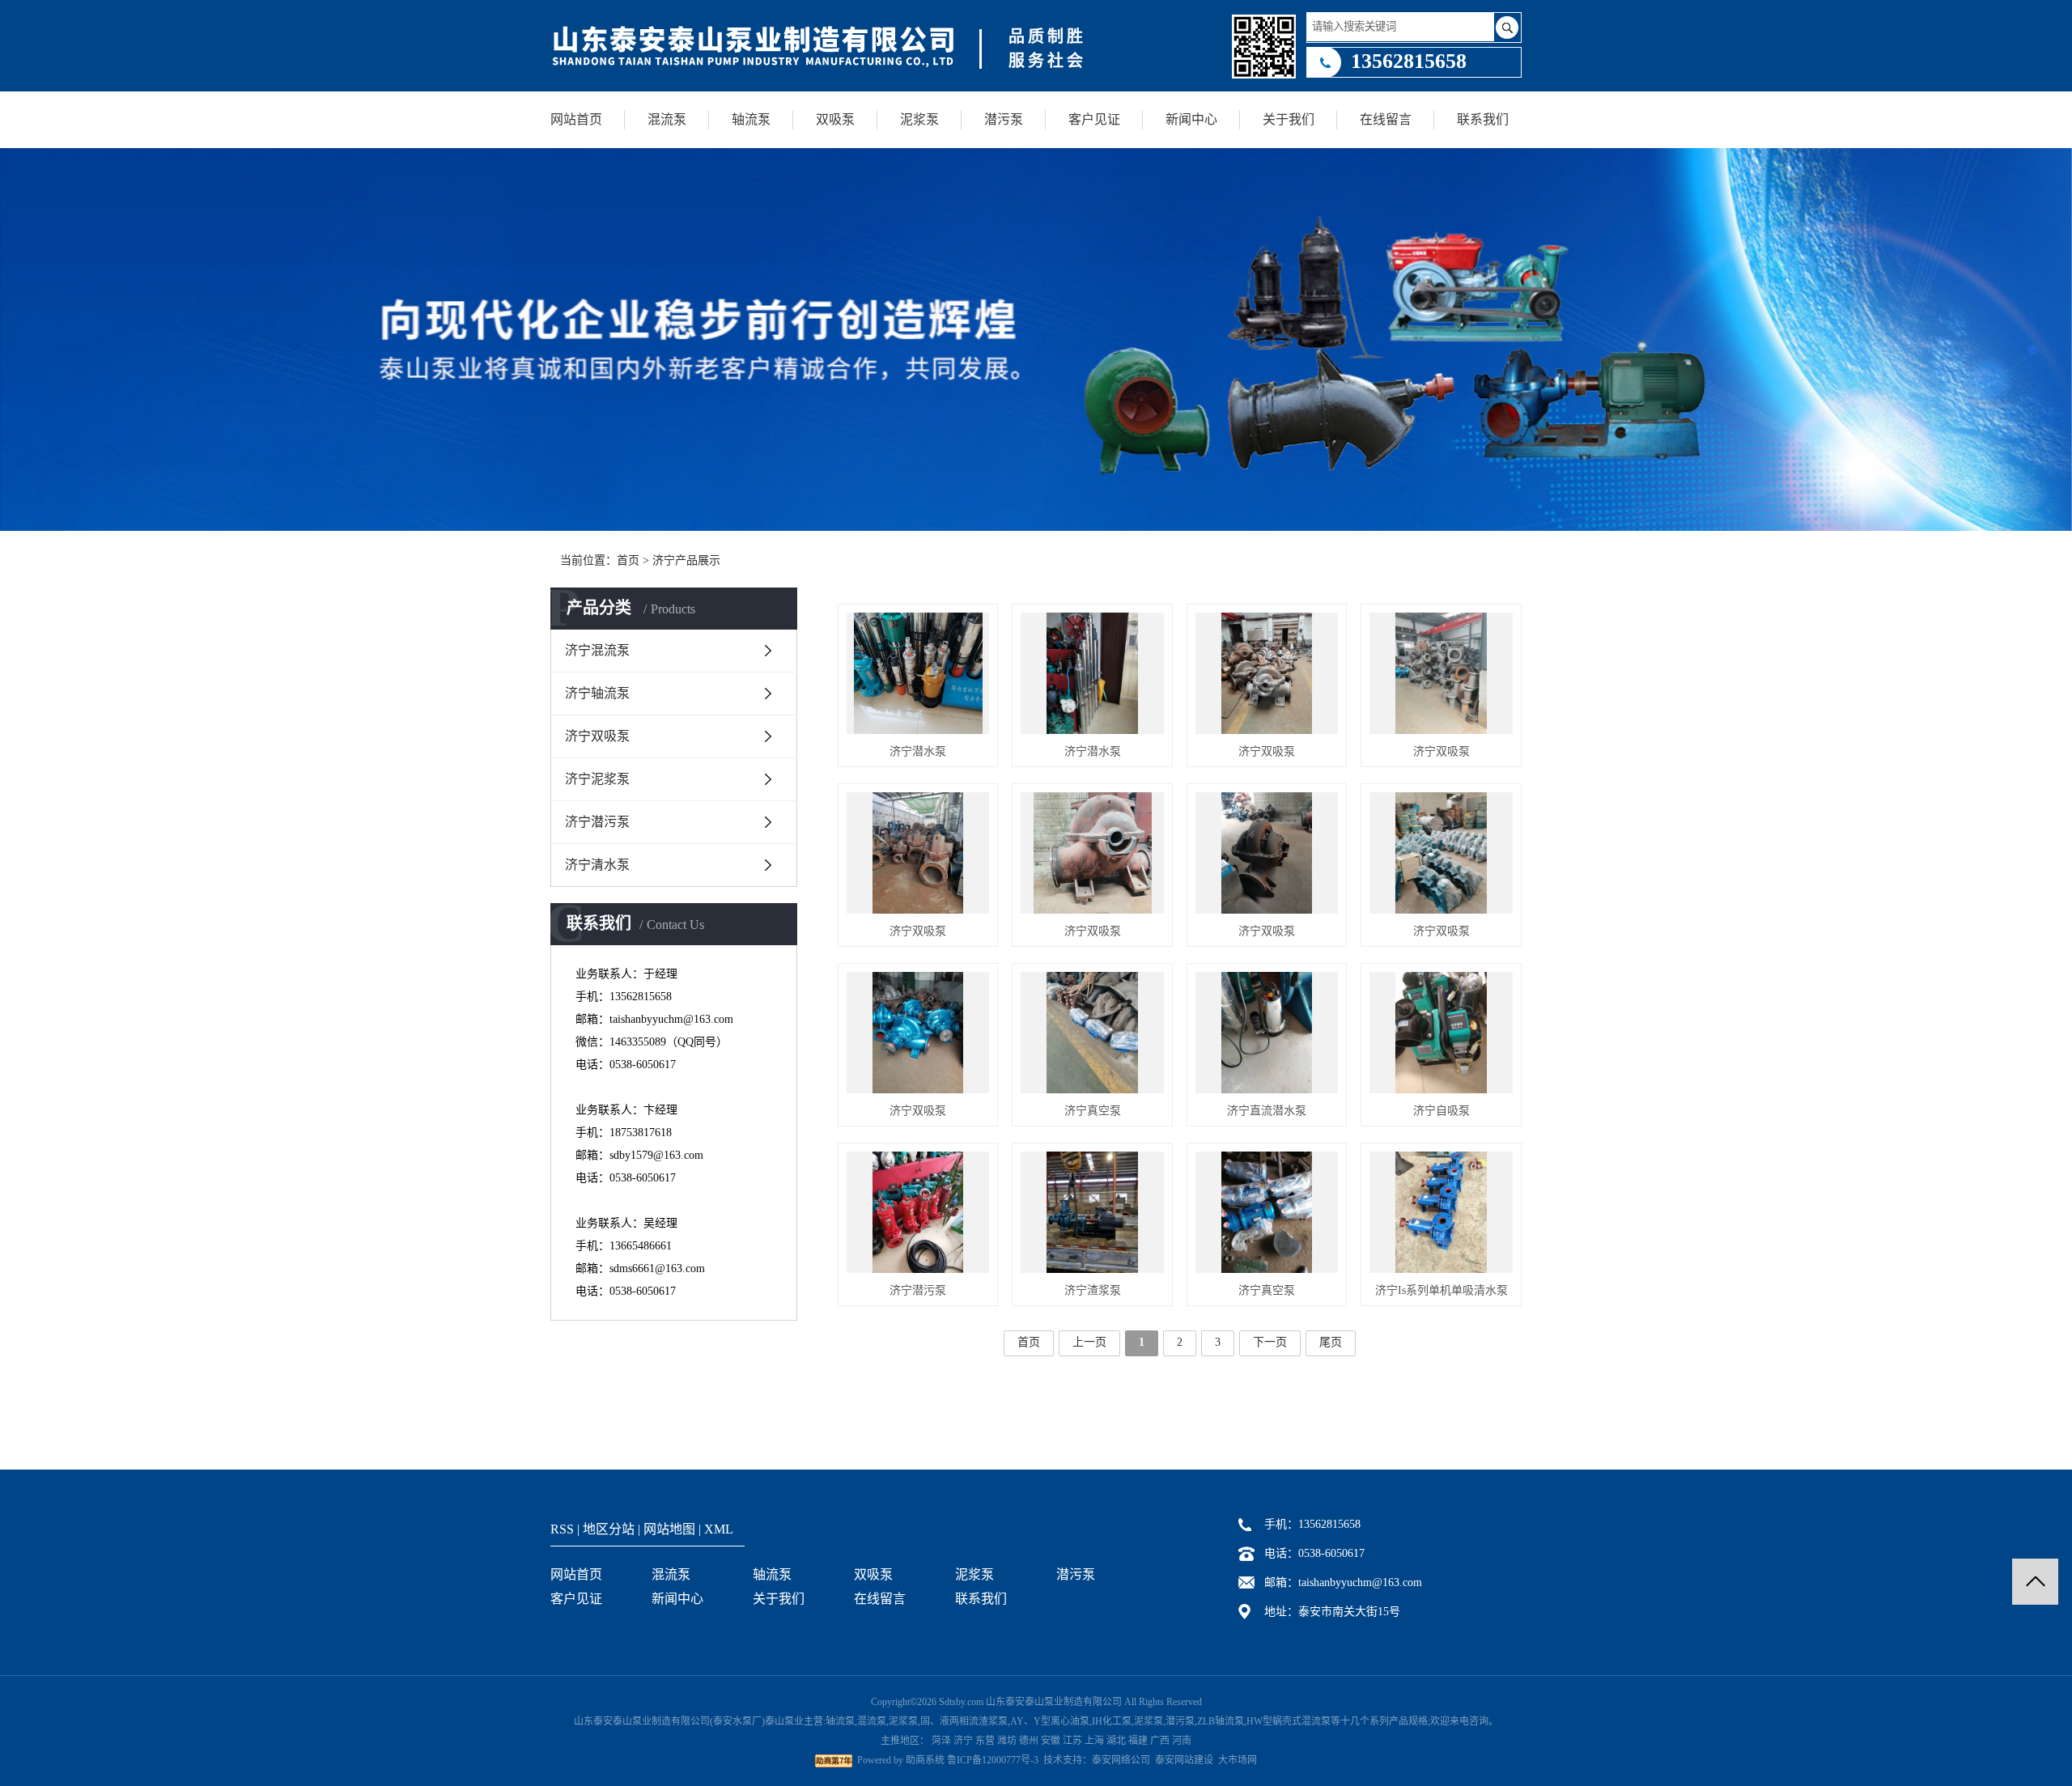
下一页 (1270, 1342)
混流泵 (667, 119)
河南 (1182, 1741)
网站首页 (576, 119)
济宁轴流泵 (597, 693)
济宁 (963, 1741)
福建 (1138, 1741)
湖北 (1116, 1741)
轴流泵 (751, 119)
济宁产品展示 (686, 560)
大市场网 (1238, 1760)
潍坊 (1007, 1741)
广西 (1160, 1741)
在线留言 (1386, 119)
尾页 (1331, 1342)
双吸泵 (835, 119)
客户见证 (1094, 119)
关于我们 (1289, 119)
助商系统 (925, 1760)
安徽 (1051, 1741)
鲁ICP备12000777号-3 (993, 1760)
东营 (985, 1741)
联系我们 (1483, 119)
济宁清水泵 (597, 865)
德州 (1029, 1741)
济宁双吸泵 (597, 736)
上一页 (1089, 1342)
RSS (562, 1529)
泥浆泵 (919, 119)
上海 (1094, 1741)
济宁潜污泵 (597, 822)
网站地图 (669, 1529)
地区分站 (609, 1529)
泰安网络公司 (1121, 1760)
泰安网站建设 (1184, 1760)
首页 (628, 560)
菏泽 (941, 1741)
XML (719, 1529)
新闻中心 (1191, 119)
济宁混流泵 (597, 650)
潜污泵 (1004, 119)
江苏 (1072, 1741)
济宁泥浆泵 (597, 779)
